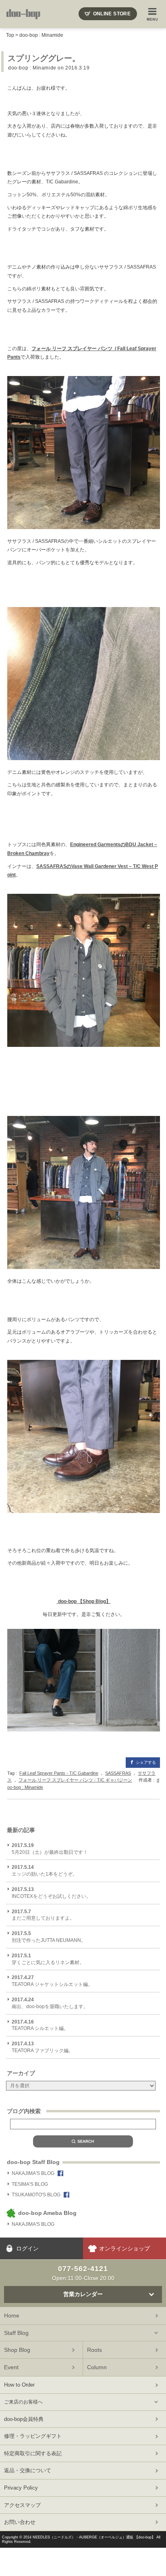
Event (11, 2367)
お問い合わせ (20, 2522)
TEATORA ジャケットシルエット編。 (52, 1981)
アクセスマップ (22, 2505)
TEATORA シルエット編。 (40, 2025)
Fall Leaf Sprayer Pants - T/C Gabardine (59, 1773)
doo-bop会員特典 (24, 2419)
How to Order (19, 2385)
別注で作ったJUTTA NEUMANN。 (49, 1937)
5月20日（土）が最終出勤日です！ (50, 1849)
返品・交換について (28, 2470)
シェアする (146, 1762)
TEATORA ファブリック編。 (43, 2047)
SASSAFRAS (118, 1773)
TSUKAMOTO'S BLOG (36, 2195)
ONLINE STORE (112, 14)
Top (10, 35)
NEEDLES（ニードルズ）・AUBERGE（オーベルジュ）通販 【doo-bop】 (94, 2537)
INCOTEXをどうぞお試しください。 (51, 1893)
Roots (94, 2350)
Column (97, 2367)
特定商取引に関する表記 (33, 2453)
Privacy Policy (21, 2488)
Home (12, 2315)
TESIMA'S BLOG (30, 2184)
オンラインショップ (124, 2248)
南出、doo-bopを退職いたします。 (50, 2003)
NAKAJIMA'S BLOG (33, 2173)
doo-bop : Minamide (41, 35)
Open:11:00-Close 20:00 (83, 2273)
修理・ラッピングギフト (33, 2436)
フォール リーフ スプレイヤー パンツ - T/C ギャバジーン (75, 1780)
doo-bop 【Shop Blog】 (84, 1601)
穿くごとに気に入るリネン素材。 (48, 1959)
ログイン (27, 2248)
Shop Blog (17, 2350)
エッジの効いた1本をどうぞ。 (45, 1871)
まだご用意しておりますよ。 (43, 1915)
